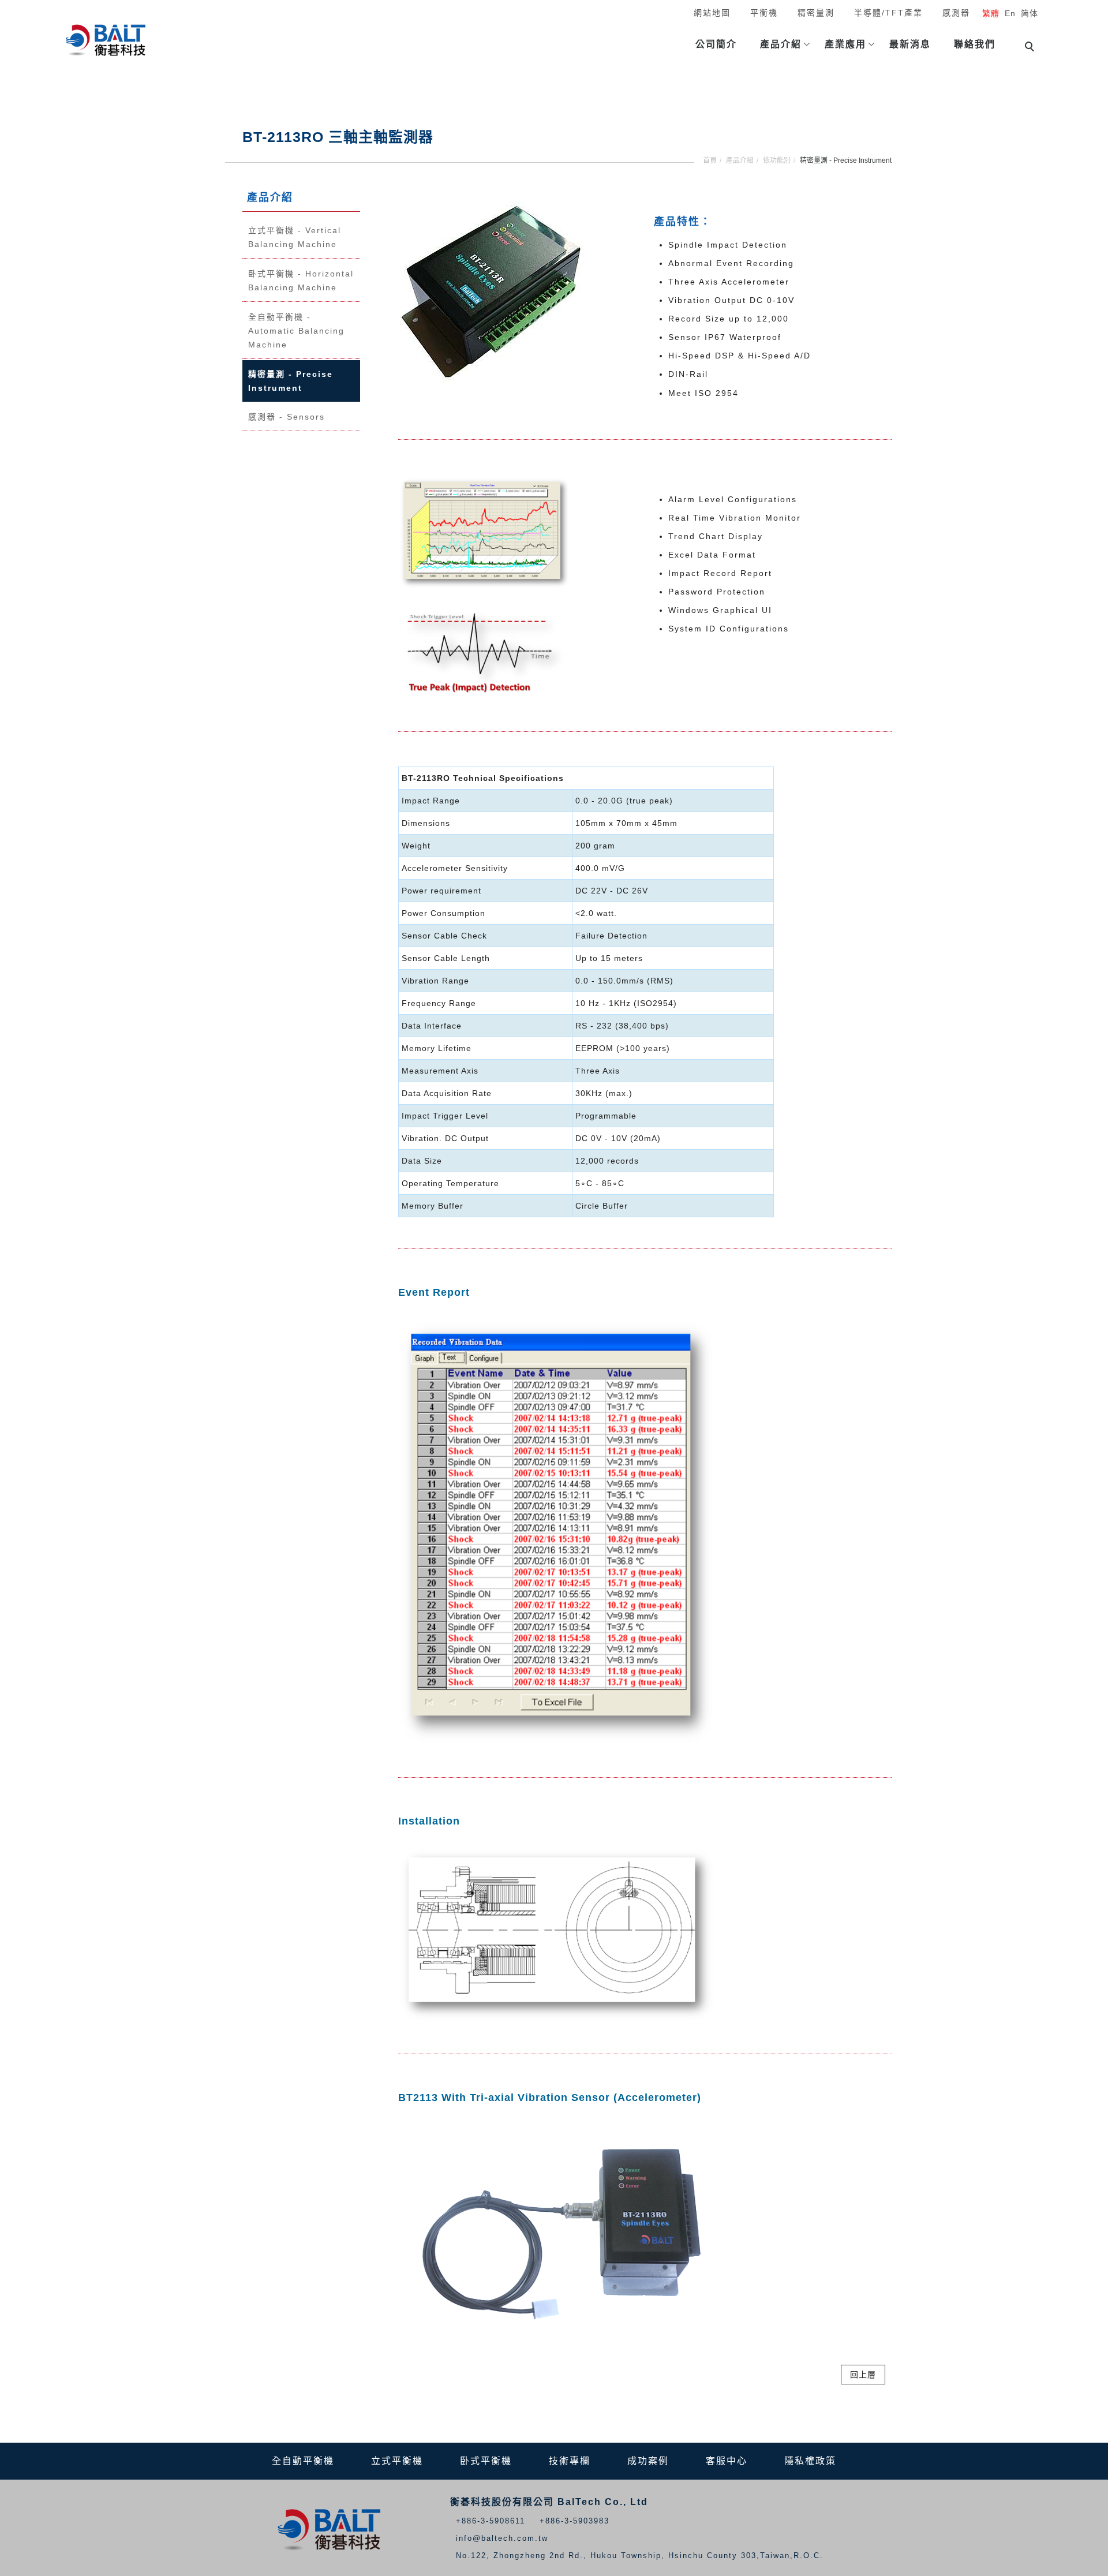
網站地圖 (712, 13)
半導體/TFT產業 (888, 13)
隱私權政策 (810, 2461)
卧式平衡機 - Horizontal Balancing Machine (301, 281)
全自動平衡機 (303, 2461)
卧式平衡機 (486, 2461)
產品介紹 (781, 44)
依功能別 (777, 160)
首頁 (710, 160)
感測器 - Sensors (287, 417)
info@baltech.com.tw (502, 2538)
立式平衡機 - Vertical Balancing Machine (295, 237)
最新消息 (910, 44)
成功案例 (648, 2461)
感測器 (956, 13)
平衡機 (764, 13)
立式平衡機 (397, 2461)
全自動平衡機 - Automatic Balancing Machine (296, 331)
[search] (1031, 48)
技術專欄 (570, 2461)
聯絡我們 (975, 44)
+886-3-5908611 (491, 2521)
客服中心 (727, 2461)
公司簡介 (716, 44)
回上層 (863, 2375)
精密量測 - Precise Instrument (291, 381)
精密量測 (816, 13)
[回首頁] (107, 41)
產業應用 (845, 44)
